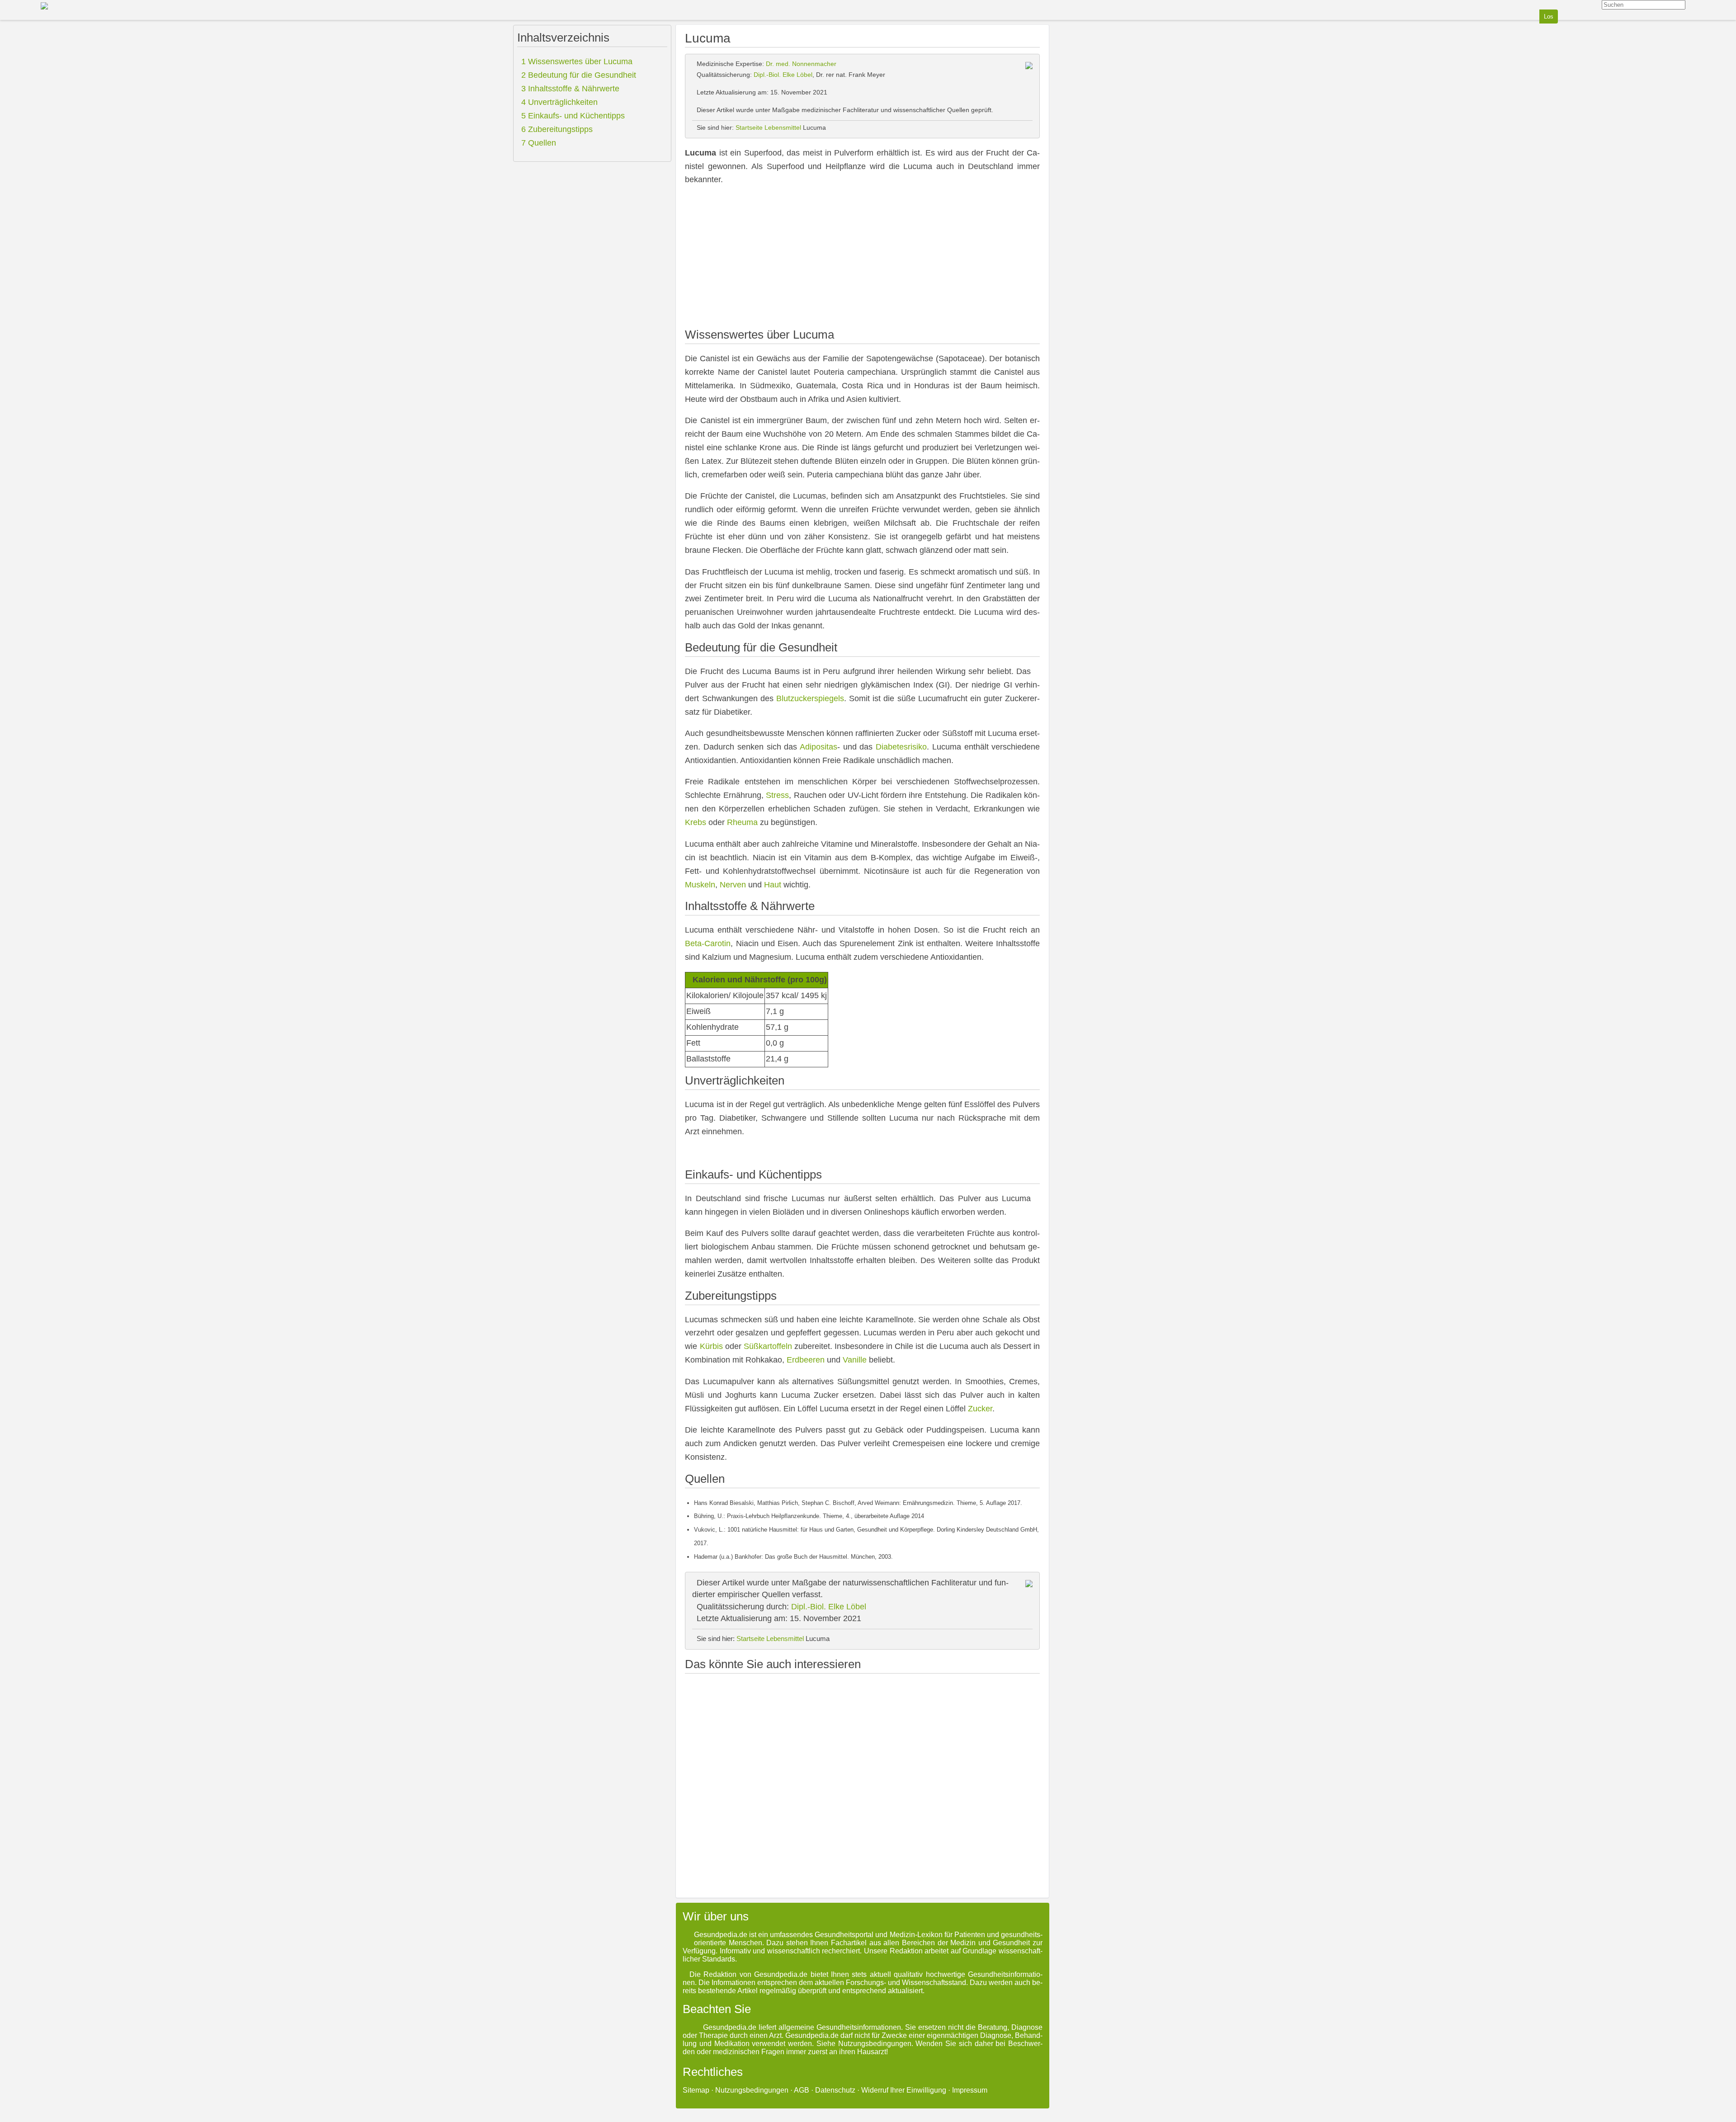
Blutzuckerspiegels (810, 698)
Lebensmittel (783, 127)
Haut (773, 885)
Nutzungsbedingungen (752, 2090)
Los (1549, 17)
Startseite (749, 127)
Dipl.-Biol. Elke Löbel (783, 75)
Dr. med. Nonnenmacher (801, 64)
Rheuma (742, 822)
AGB (802, 2090)
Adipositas (818, 747)
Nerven (733, 885)
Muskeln (700, 885)
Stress (777, 795)
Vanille (855, 1360)
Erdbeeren (806, 1360)
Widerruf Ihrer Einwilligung (904, 2090)
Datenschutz (835, 2090)
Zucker (980, 1409)
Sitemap (696, 2090)
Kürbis (711, 1346)
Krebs (696, 822)
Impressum (970, 2090)
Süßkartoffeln (768, 1346)
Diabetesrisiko (901, 747)
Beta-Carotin (708, 943)
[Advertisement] (862, 258)
